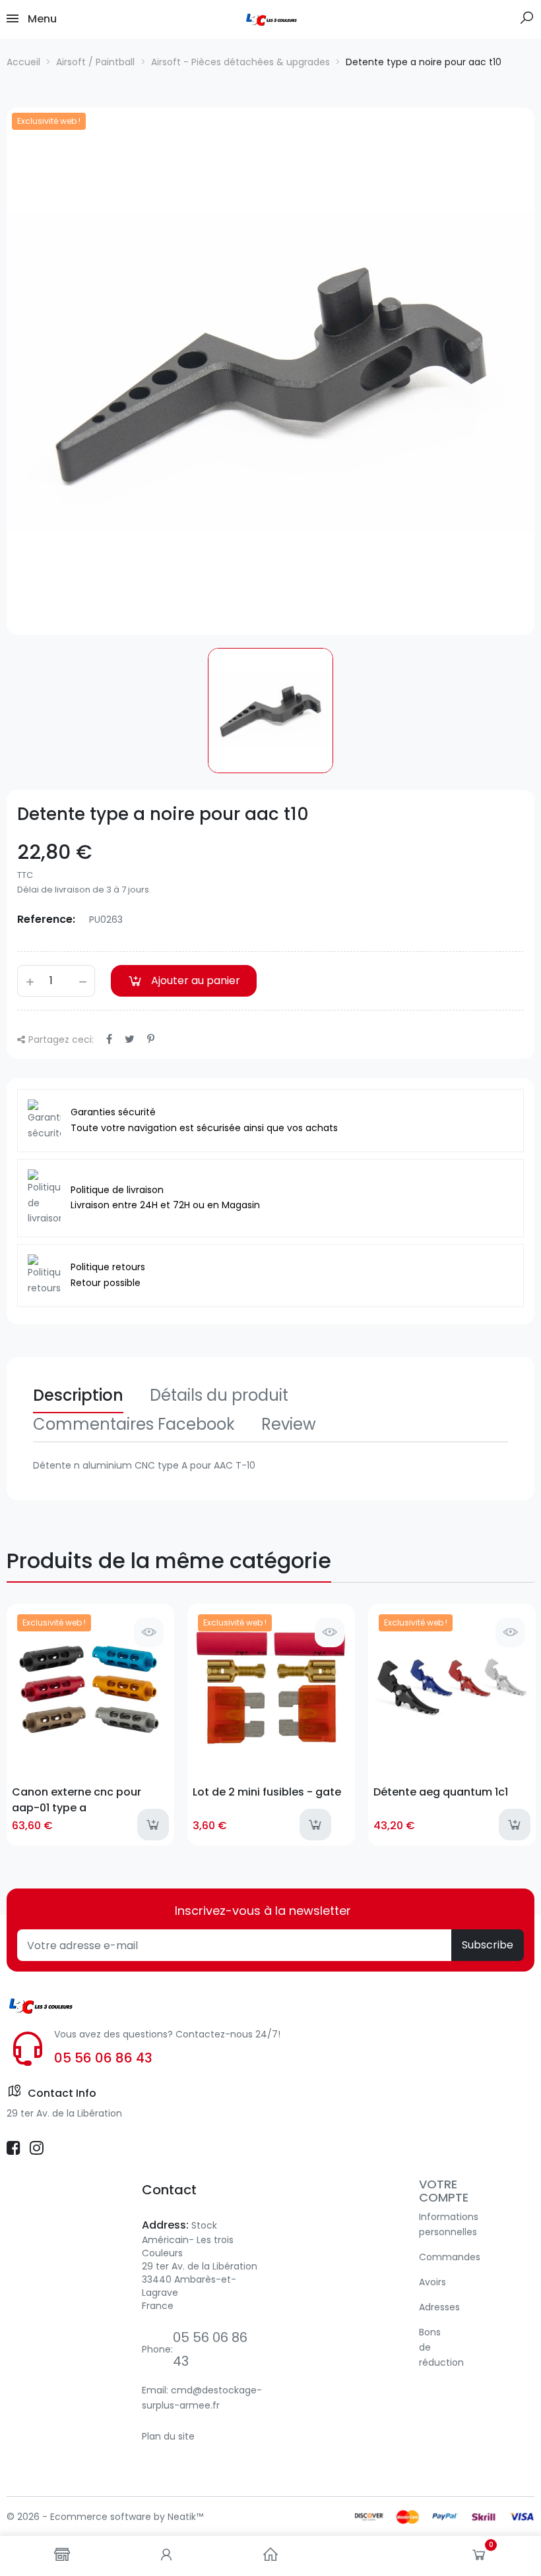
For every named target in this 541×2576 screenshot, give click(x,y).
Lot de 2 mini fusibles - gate (267, 1792)
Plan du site (168, 2436)
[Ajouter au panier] (153, 1825)
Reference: (46, 919)
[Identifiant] (166, 2556)
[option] (270, 371)
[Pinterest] (151, 1039)
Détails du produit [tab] (219, 1395)
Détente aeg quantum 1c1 (441, 1792)
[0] (479, 2558)
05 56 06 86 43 (103, 2058)
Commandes (450, 2257)
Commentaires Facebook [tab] (134, 1424)
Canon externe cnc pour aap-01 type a (77, 1800)
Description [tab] (78, 1395)
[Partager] (109, 1039)
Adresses (439, 2307)
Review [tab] (289, 1424)
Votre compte (444, 2191)
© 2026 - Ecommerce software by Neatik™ (105, 2517)
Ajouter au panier (196, 981)
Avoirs (432, 2282)
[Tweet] (130, 1039)
